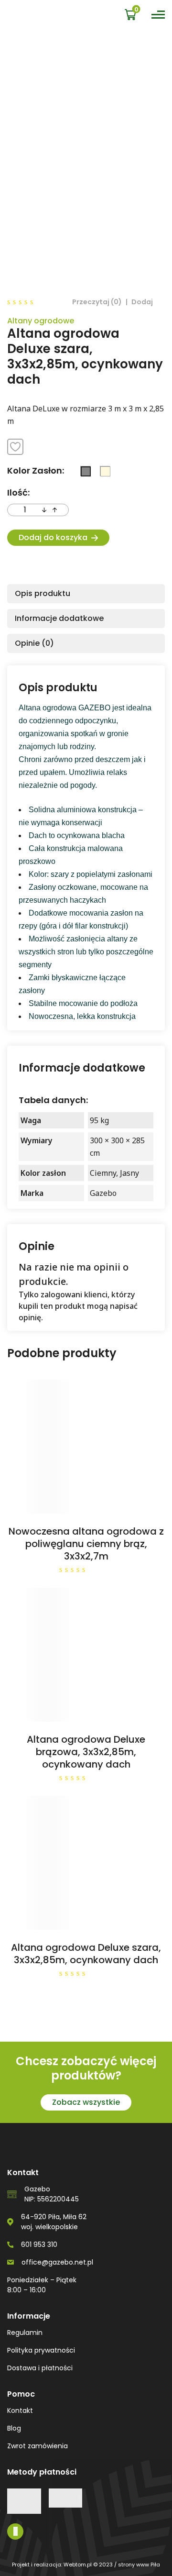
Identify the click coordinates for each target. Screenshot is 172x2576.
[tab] (86, 594)
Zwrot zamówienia (38, 2446)
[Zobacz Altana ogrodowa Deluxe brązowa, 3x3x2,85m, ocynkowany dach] (86, 1655)
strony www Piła (139, 2565)
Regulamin (25, 2333)
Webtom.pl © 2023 (88, 2565)
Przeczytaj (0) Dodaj (113, 302)
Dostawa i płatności (40, 2368)
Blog (14, 2428)
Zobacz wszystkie (86, 2102)
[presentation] (44, 510)
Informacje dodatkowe (59, 618)
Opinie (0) (34, 643)
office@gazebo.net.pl (57, 2262)
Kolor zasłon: (36, 470)
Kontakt (20, 2410)
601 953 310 (39, 2244)
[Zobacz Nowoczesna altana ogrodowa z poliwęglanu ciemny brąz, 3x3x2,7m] (86, 1447)
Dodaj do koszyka (53, 537)
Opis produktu (43, 593)
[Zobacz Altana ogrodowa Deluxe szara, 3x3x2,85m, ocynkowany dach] (86, 1863)
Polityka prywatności (41, 2350)
